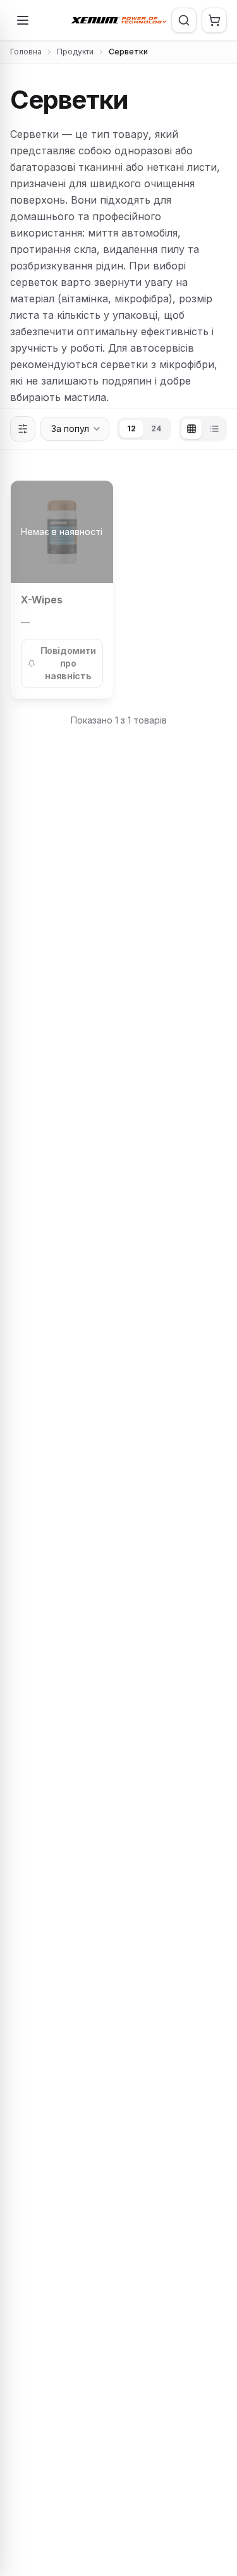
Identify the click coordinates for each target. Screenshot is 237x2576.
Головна (26, 52)
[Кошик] (214, 20)
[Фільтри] (23, 429)
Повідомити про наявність (69, 663)
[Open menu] (23, 20)
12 (131, 428)
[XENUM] (119, 20)
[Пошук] (184, 20)
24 (156, 428)
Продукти (75, 52)
